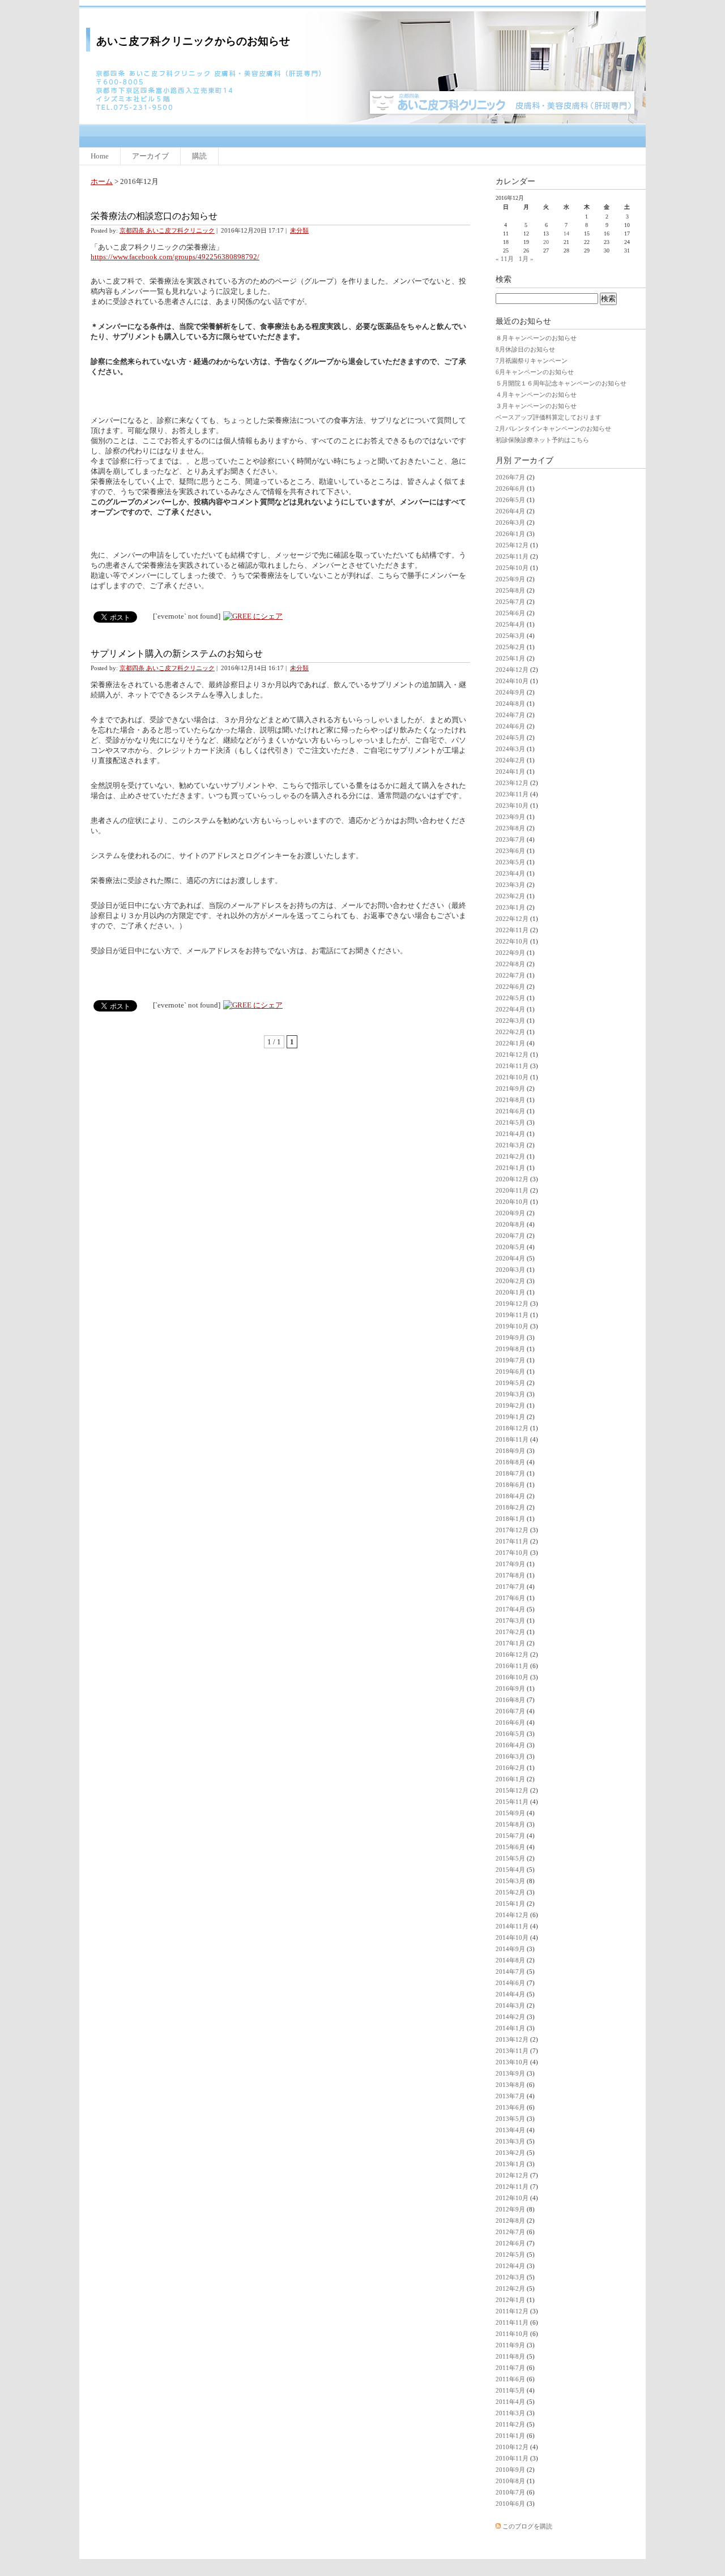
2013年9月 (510, 2073)
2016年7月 (510, 1711)
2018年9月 (510, 1451)
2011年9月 (510, 2345)
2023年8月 (510, 828)
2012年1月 (510, 2300)
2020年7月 (510, 1236)
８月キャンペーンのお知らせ (536, 338)
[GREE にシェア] (253, 616)
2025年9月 (510, 579)
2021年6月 (510, 1111)
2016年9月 (510, 1688)
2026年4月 (510, 511)
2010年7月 (510, 2492)
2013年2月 (510, 2153)
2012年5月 (510, 2254)
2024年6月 (510, 726)
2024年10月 (512, 681)
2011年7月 (510, 2368)
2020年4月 (510, 1258)
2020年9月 (510, 1213)
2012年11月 (512, 2187)
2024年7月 (510, 715)
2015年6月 (510, 1847)
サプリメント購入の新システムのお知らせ (177, 653)
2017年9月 (510, 1564)
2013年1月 (510, 2164)
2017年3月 (510, 1621)
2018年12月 (512, 1428)
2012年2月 (510, 2288)
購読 (199, 156)
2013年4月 (510, 2130)
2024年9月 (510, 692)
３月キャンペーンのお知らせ (536, 406)
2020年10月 (512, 1202)
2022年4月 (510, 1009)
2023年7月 (510, 839)
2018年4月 (510, 1496)
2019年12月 (512, 1304)
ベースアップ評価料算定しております (549, 417)
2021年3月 (510, 1145)
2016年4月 (510, 1745)
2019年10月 (512, 1326)
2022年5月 (510, 998)
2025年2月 (510, 647)
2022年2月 (510, 1032)
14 (566, 233)
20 (546, 242)
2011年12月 (512, 2311)
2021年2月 (510, 1156)
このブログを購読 (527, 2526)
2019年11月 (512, 1315)
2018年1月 (510, 1519)
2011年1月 (510, 2436)
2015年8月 (510, 1824)
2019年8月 (510, 1349)
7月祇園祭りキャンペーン (532, 361)
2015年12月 (512, 1790)
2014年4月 (510, 1994)
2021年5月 (510, 1122)
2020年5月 (510, 1247)
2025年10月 (512, 568)
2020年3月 (510, 1270)
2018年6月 (510, 1485)
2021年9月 (510, 1088)
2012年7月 (510, 2232)
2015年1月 (510, 1904)
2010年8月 (510, 2481)
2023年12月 (512, 783)
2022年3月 (510, 1021)
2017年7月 (510, 1587)
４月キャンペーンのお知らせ (536, 395)
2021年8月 (510, 1100)
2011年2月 (510, 2424)
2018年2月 (510, 1507)
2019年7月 (510, 1360)
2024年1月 (510, 771)
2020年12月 (512, 1179)
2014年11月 (512, 1926)
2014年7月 (510, 1971)
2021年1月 (510, 1168)
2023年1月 (510, 907)
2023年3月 (510, 885)
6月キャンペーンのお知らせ (535, 372)
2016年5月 (510, 1734)
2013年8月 (510, 2085)
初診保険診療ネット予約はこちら (542, 440)
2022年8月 (510, 964)
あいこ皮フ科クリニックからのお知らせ (193, 41)
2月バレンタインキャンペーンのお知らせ (553, 428)
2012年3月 (510, 2277)
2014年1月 (510, 2028)
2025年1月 (510, 658)
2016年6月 (510, 1722)
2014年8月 (510, 1960)
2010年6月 (510, 2504)
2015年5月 (510, 1858)
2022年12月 (512, 919)
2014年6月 (510, 1983)
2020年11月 (512, 1190)
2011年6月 (510, 2379)
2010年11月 (512, 2458)
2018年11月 (512, 1439)
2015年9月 (510, 1813)
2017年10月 (512, 1553)
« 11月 (505, 259)
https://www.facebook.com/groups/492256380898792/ (175, 257)
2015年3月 (510, 1881)
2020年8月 (510, 1224)
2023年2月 (510, 896)
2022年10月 (512, 941)
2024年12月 (512, 670)
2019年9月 (510, 1338)
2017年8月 (510, 1575)
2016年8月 (510, 1700)
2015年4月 (510, 1870)
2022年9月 (510, 953)
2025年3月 (510, 636)
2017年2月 (510, 1632)
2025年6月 (510, 613)
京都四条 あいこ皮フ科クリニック (167, 230)
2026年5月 (510, 500)
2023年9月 (510, 817)
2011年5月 (510, 2390)
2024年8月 (510, 704)
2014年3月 (510, 2005)
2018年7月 (510, 1473)
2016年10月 (512, 1677)
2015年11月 (512, 1802)
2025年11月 (512, 556)
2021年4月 (510, 1134)
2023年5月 (510, 862)
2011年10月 (512, 2334)
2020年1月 (510, 1292)
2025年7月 (510, 602)
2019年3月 (510, 1394)
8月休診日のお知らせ (525, 349)
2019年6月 (510, 1371)
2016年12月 (512, 1655)
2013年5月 (510, 2119)
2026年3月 (510, 522)
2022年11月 (512, 930)
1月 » (526, 259)
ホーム (102, 181)
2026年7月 (510, 477)
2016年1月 (510, 1779)
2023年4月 (510, 873)
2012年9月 (510, 2209)
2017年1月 (510, 1643)
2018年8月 (510, 1462)
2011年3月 (510, 2413)
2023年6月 (510, 851)
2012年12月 (512, 2175)
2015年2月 (510, 1892)
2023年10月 (512, 805)
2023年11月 (512, 794)
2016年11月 (512, 1666)
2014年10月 (512, 1938)
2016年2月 (510, 1768)
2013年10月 (512, 2062)
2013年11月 (512, 2051)
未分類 (299, 230)
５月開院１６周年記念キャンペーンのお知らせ (561, 383)
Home (100, 156)
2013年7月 (510, 2096)
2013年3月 (510, 2141)
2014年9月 (510, 1949)
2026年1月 (510, 534)
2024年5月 (510, 738)
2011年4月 (510, 2402)
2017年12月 (512, 1530)
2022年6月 (510, 987)
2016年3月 (510, 1756)
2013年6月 (510, 2107)
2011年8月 (510, 2356)
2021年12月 (512, 1055)
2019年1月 (510, 1417)
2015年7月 (510, 1836)
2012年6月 (510, 2243)
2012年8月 (510, 2221)
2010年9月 (510, 2470)
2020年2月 (510, 1281)
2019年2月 (510, 1405)
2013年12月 (512, 2039)
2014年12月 (512, 1915)
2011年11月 (512, 2322)
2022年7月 (510, 975)
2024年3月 (510, 749)
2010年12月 (512, 2447)
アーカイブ (150, 156)
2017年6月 (510, 1598)
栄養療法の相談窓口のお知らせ (154, 216)
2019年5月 (510, 1383)
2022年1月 (510, 1043)
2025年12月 (512, 545)
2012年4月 (510, 2266)
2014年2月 (510, 2017)
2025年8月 (510, 590)
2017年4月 (510, 1609)
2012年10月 (512, 2198)
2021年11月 (512, 1066)
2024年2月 (510, 760)
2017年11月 (512, 1541)
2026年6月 (510, 488)
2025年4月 (510, 624)
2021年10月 (512, 1077)
